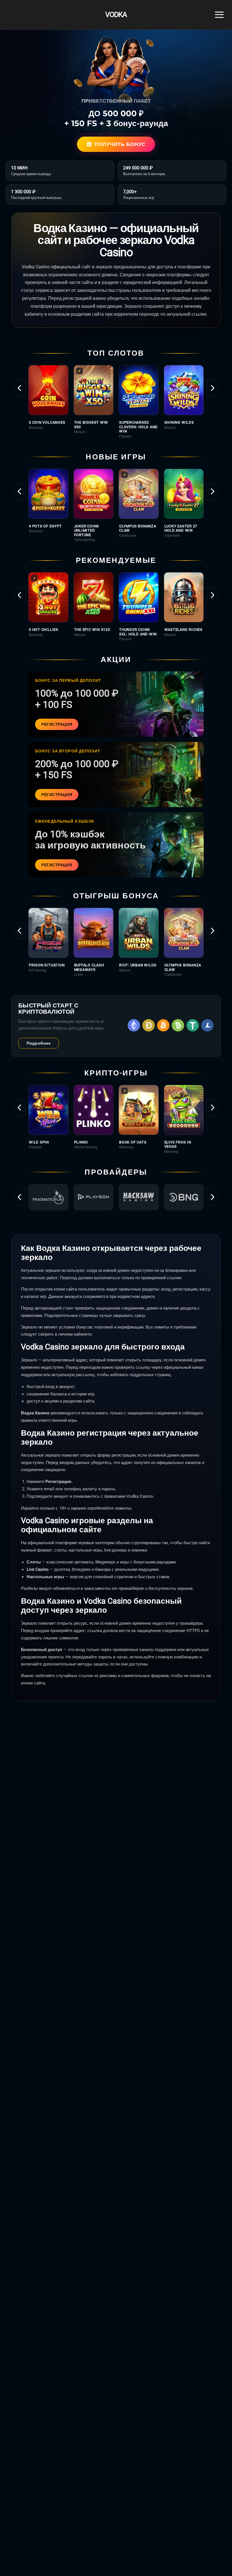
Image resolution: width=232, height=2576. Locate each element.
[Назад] (20, 388)
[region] (116, 402)
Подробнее (39, 1043)
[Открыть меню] (219, 15)
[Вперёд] (212, 388)
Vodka (116, 15)
